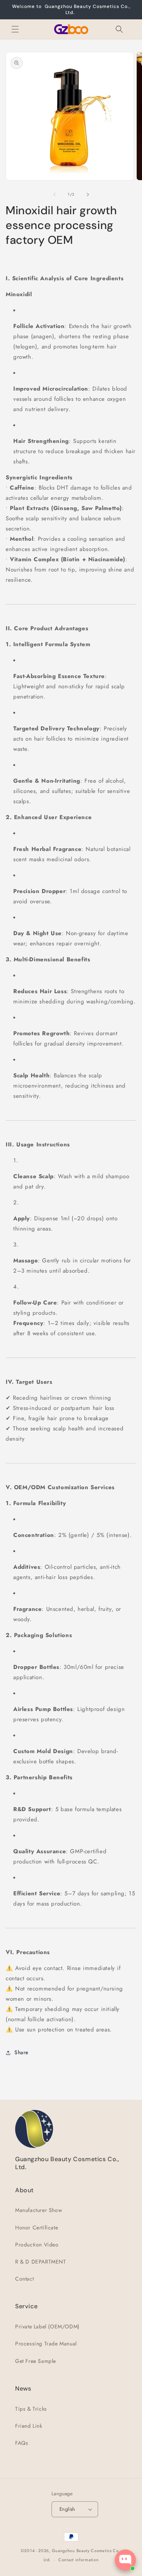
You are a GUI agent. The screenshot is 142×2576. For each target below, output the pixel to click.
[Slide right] (88, 195)
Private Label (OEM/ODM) (47, 2326)
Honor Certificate (37, 2228)
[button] (15, 29)
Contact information (78, 2560)
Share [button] (21, 2052)
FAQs (22, 2443)
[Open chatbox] (125, 2560)
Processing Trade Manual (46, 2344)
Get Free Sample (36, 2361)
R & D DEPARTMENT (41, 2262)
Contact (24, 2279)
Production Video (37, 2245)
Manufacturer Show (39, 2210)
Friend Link (29, 2426)
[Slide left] (55, 195)
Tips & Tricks (31, 2409)
